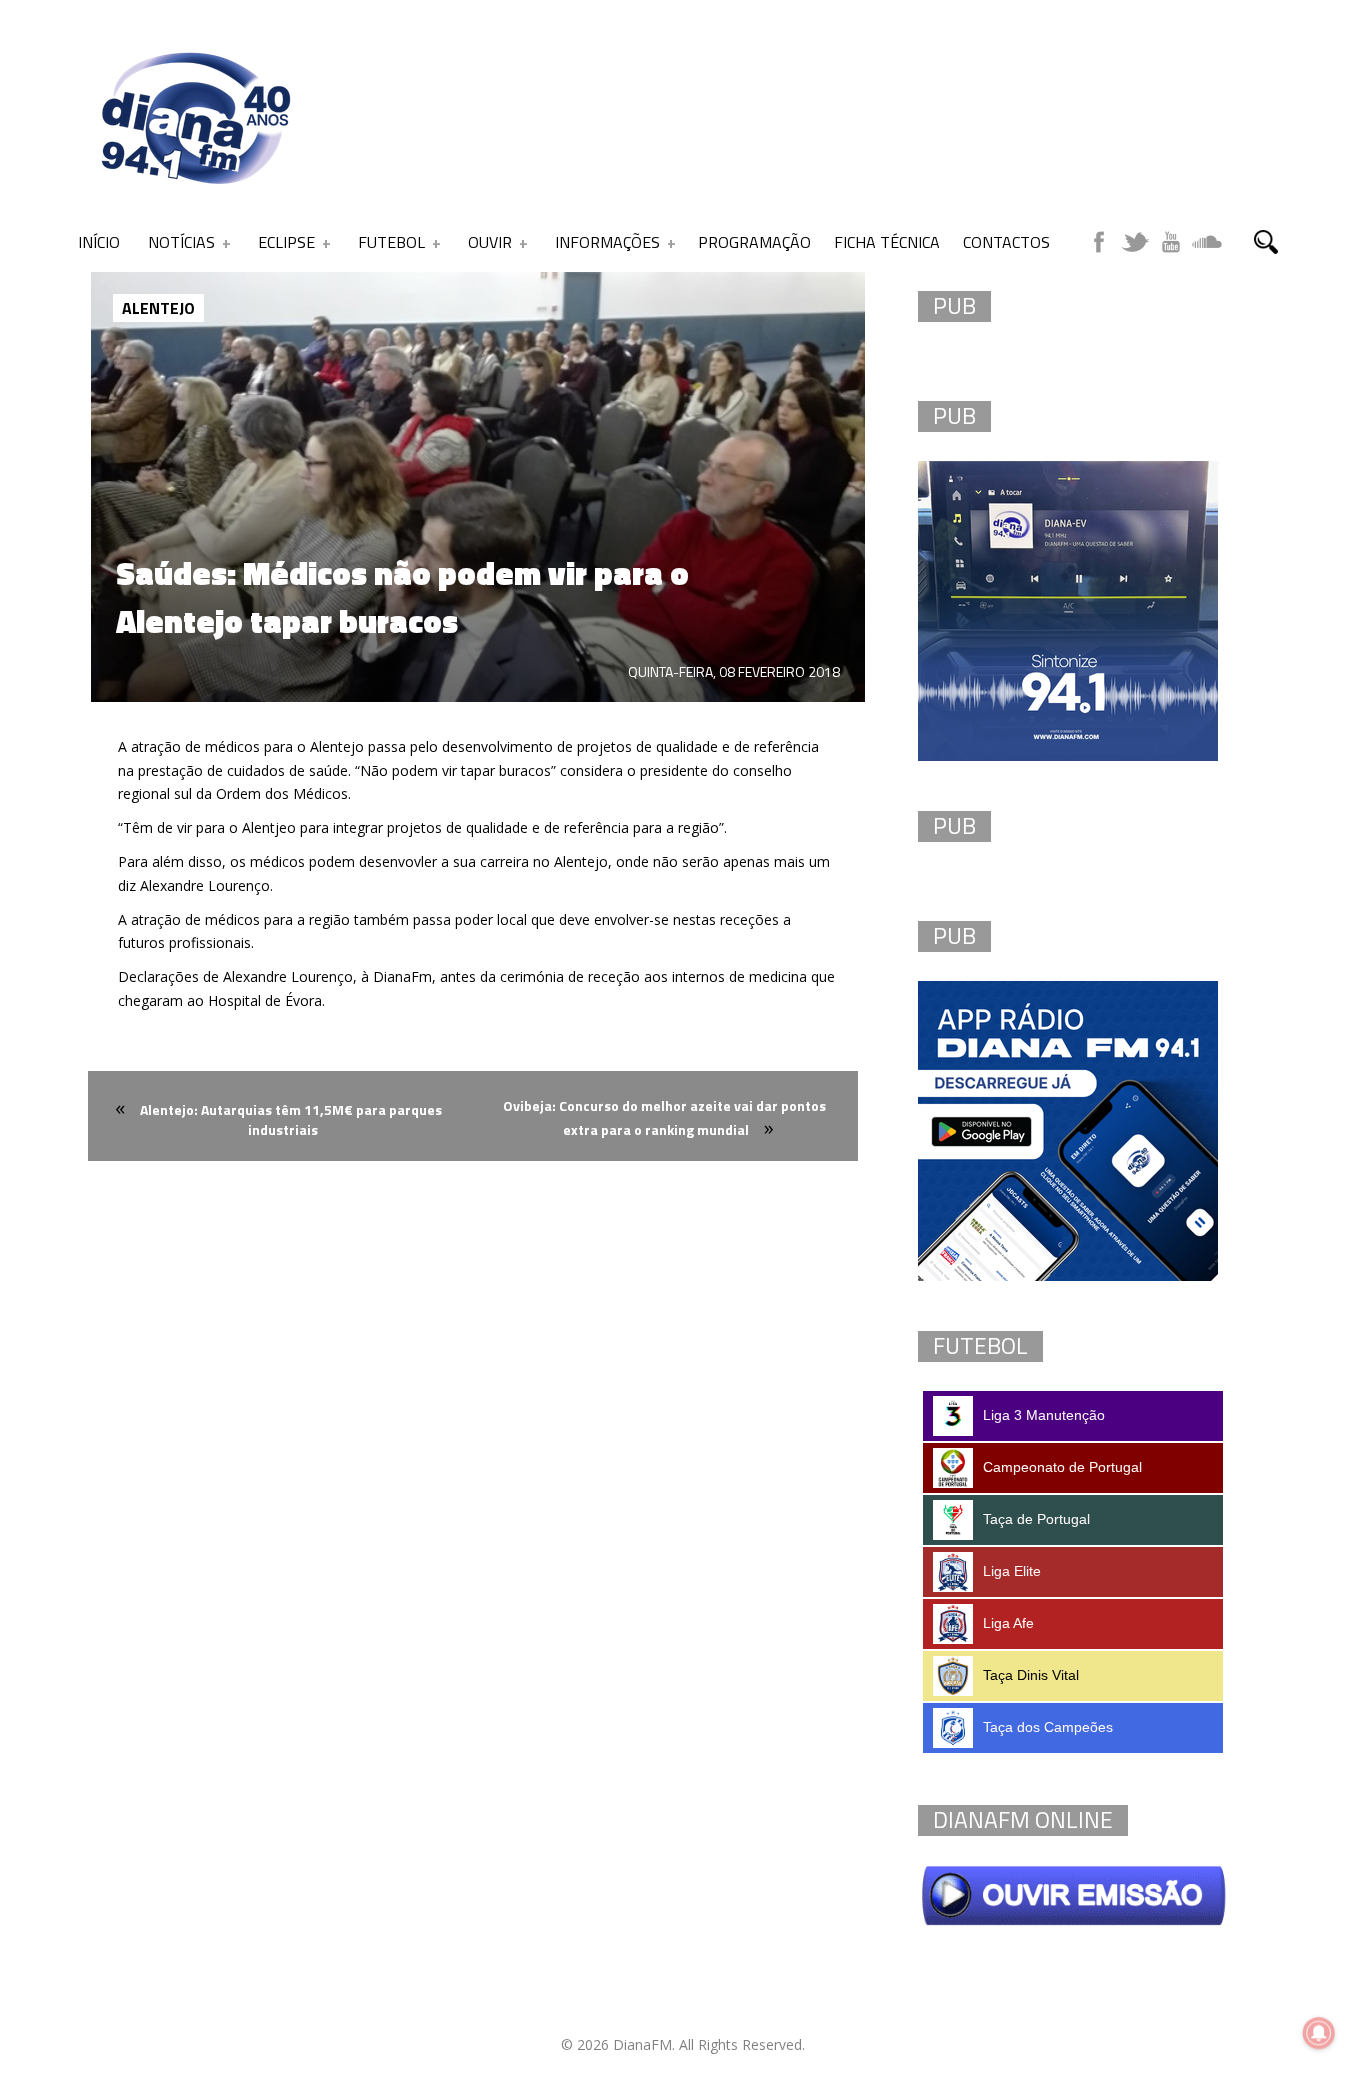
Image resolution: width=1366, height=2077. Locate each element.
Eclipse (286, 242)
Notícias (181, 242)
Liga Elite (1012, 1571)
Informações (607, 242)
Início (99, 242)
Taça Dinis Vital (1031, 1675)
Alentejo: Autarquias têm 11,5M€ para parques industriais (291, 1119)
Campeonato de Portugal (1062, 1467)
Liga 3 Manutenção (1044, 1415)
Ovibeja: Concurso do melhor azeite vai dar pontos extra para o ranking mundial (664, 1117)
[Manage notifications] (1319, 2033)
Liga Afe (1008, 1623)
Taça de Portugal (1036, 1519)
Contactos (1006, 242)
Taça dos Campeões (1048, 1727)
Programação (754, 242)
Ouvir (490, 242)
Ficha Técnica (887, 242)
